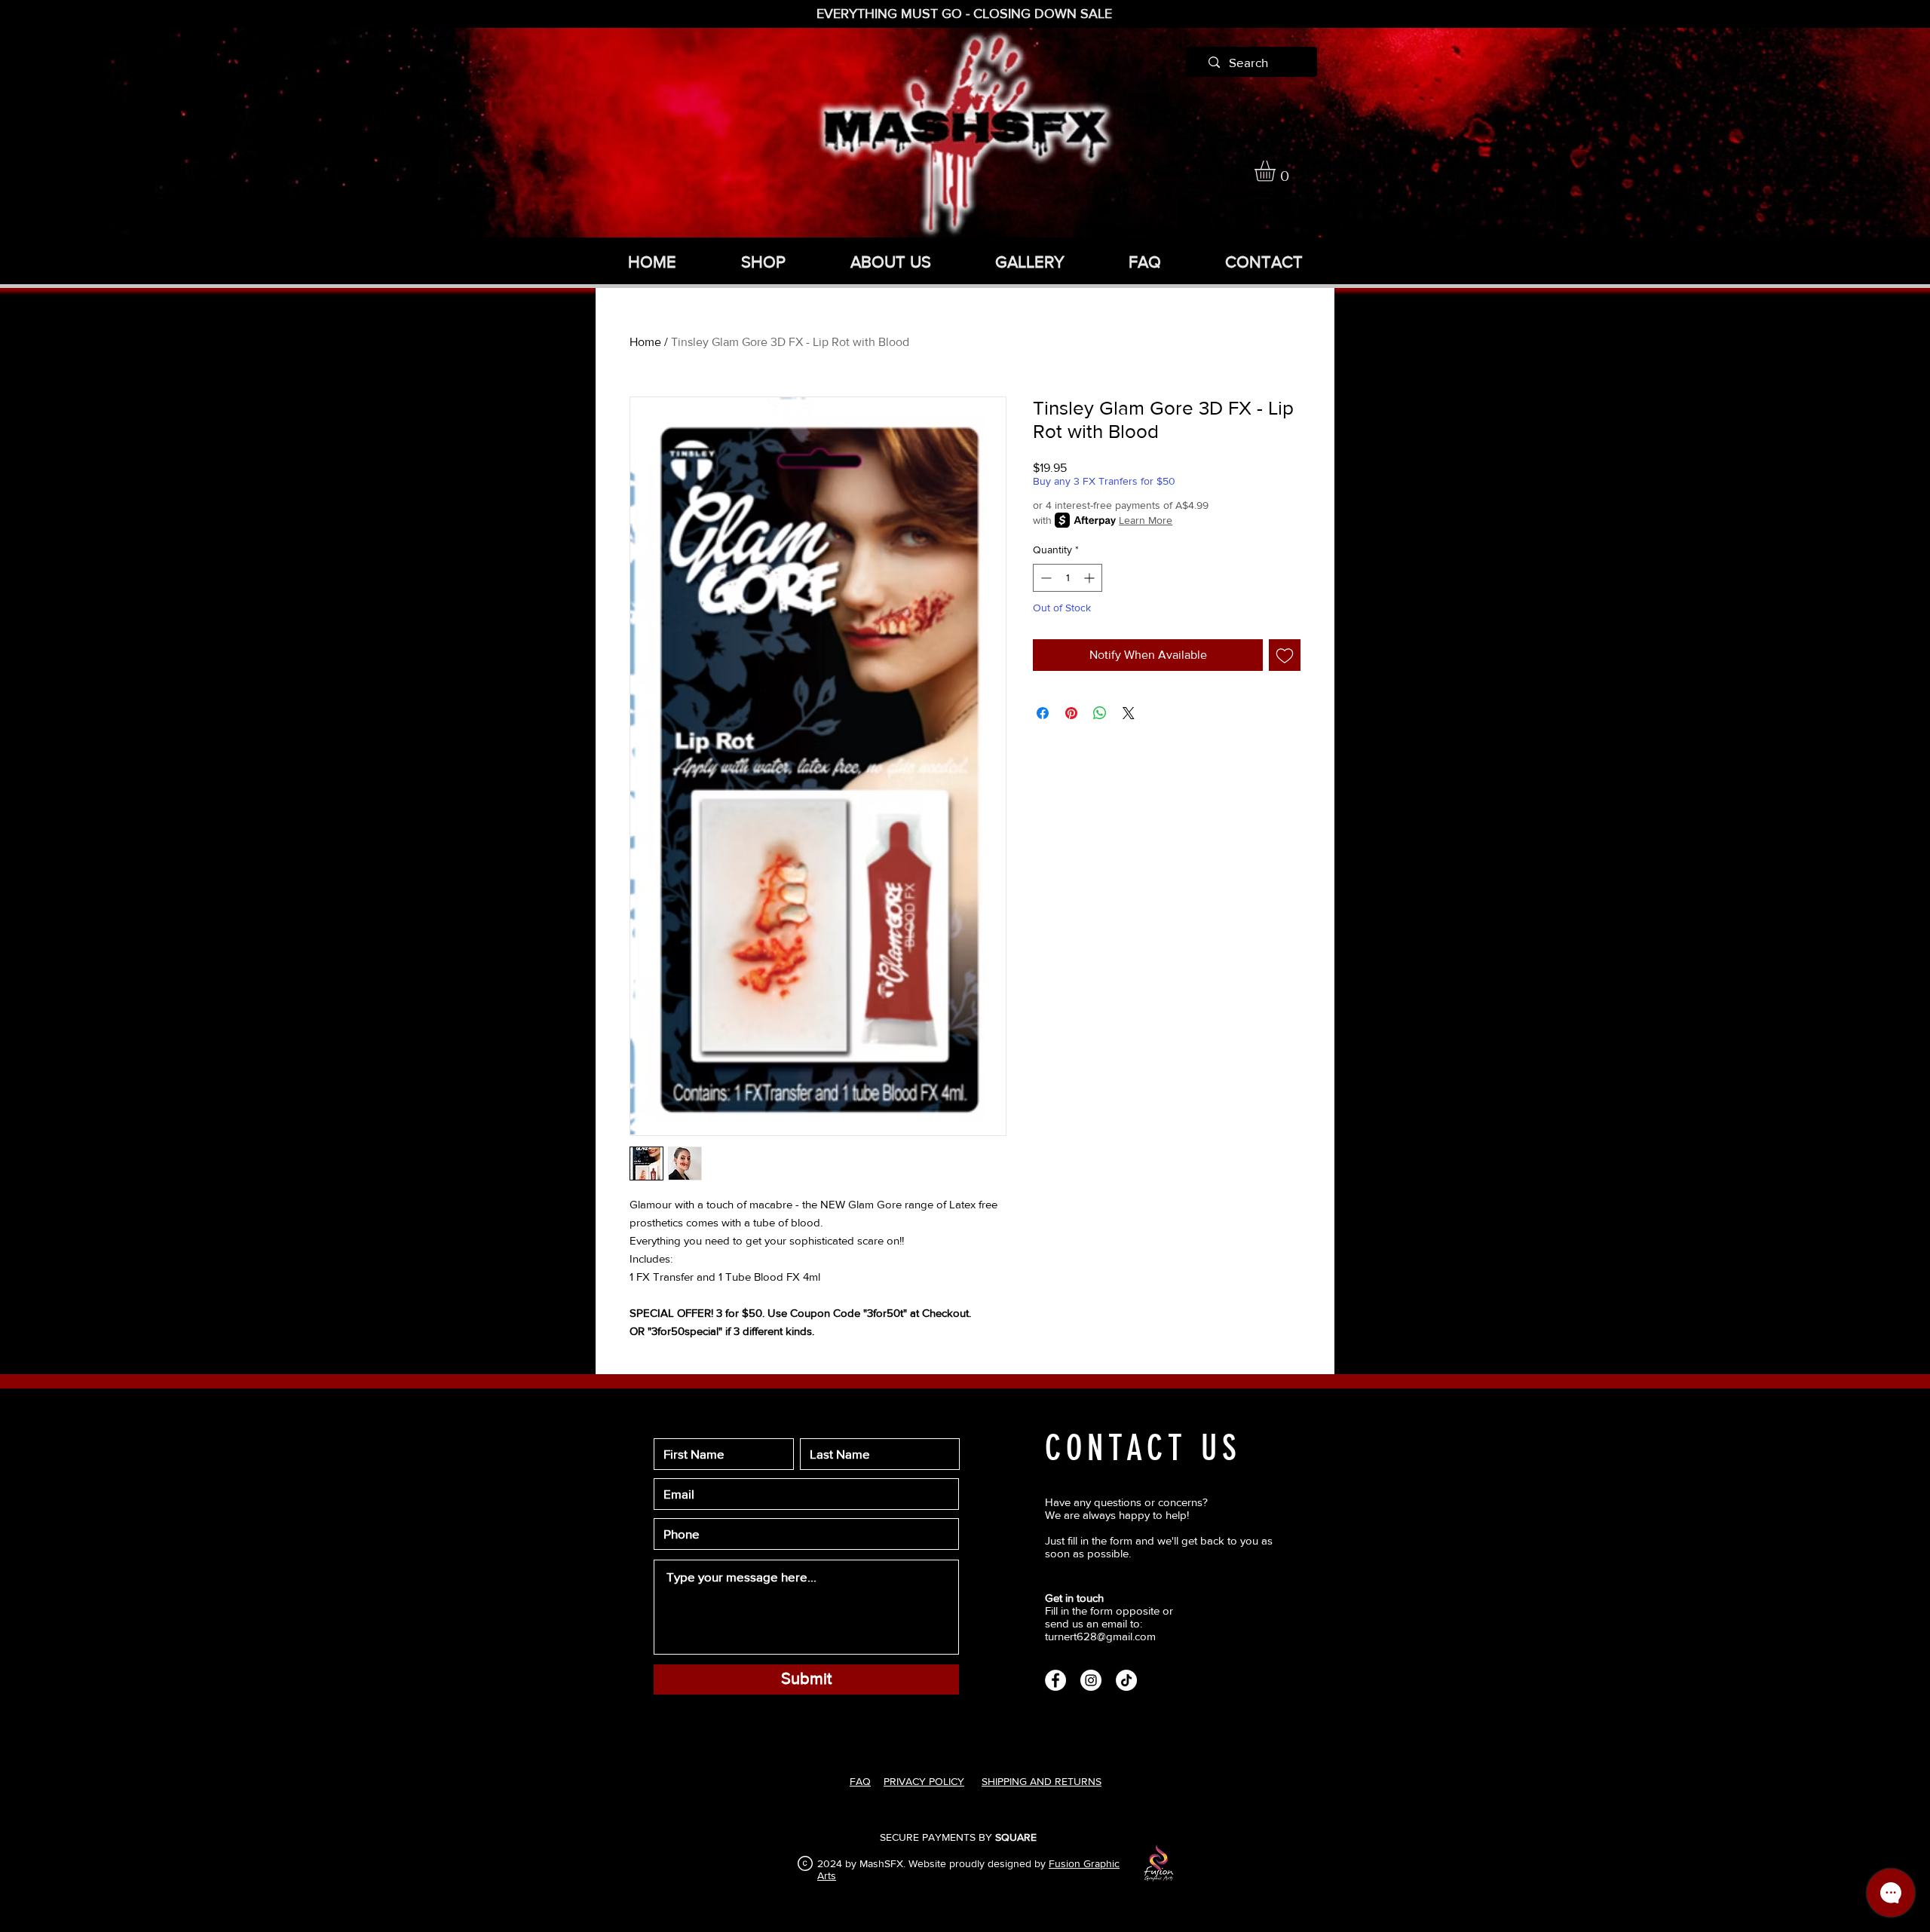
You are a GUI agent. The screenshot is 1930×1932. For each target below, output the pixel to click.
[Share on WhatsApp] (1100, 713)
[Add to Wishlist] (1285, 655)
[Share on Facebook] (1043, 713)
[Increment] (1091, 578)
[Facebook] (1055, 1680)
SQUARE (1016, 1837)
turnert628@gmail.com (1100, 1636)
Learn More (1146, 520)
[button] (1277, 171)
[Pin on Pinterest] (1071, 713)
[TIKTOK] (1126, 1680)
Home (645, 342)
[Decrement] (1045, 578)
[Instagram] (1091, 1680)
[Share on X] (1129, 713)
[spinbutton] (1068, 578)
